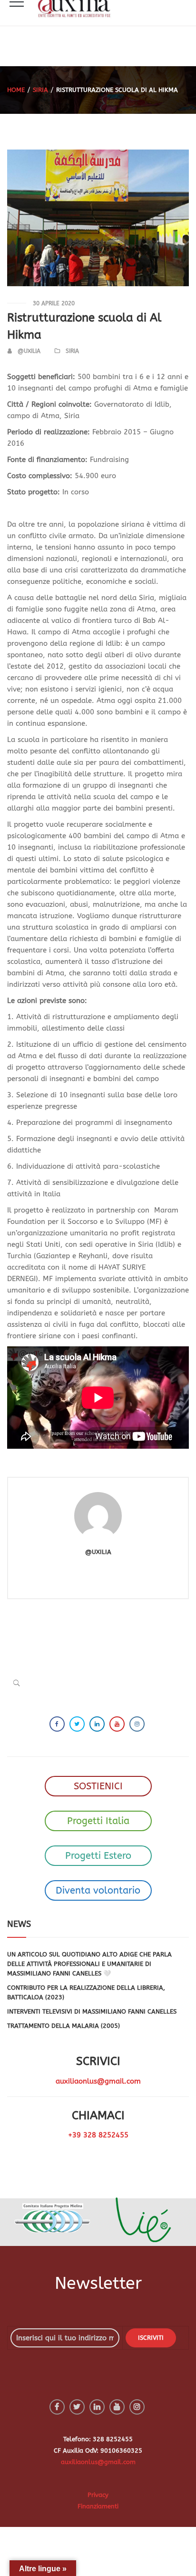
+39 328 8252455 (98, 2135)
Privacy (98, 2495)
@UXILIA (29, 351)
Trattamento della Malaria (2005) (64, 2026)
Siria (40, 90)
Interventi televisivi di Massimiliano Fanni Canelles (92, 2011)
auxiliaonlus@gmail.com (98, 2081)
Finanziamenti (98, 2506)
